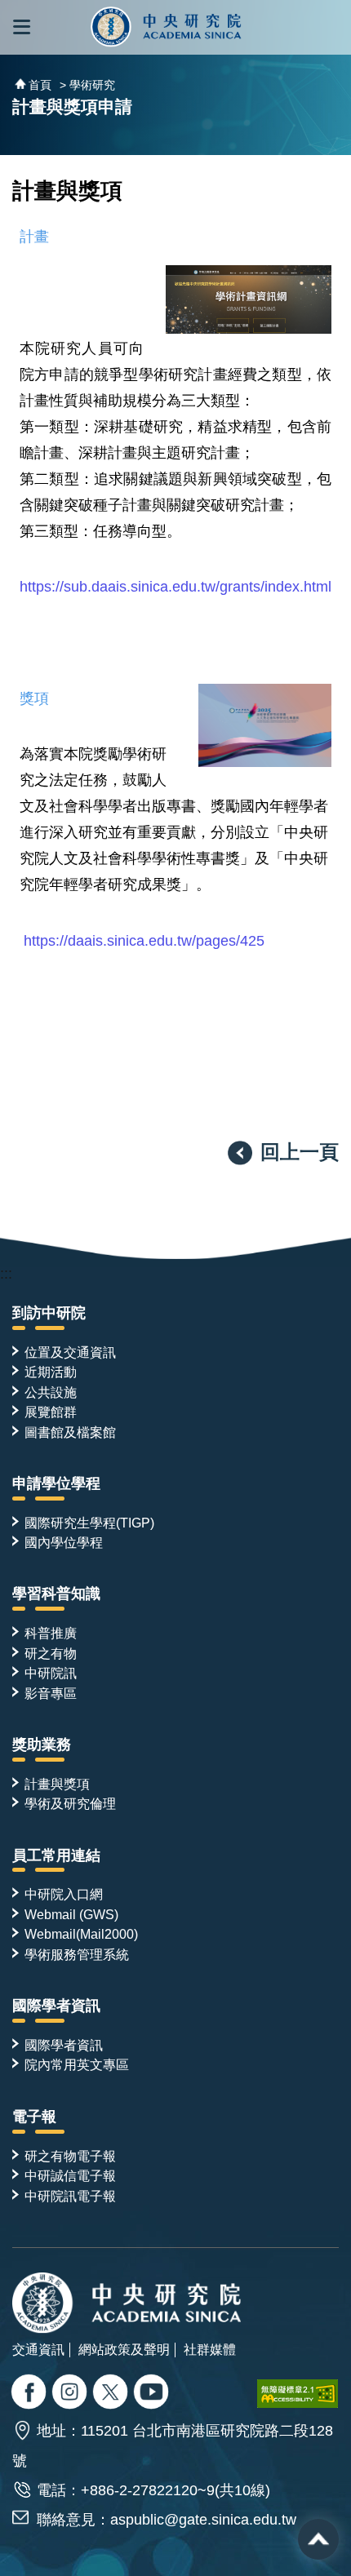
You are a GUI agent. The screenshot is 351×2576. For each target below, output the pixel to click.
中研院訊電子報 (70, 2196)
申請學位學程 (56, 1483)
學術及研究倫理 (70, 1803)
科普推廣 (51, 1633)
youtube (153, 2394)
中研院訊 (51, 1673)
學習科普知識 (56, 1594)
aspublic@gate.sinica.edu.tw (203, 2520)
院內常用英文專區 (77, 2064)
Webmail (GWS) (71, 1914)
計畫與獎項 (57, 1784)
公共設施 (51, 1392)
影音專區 (51, 1693)
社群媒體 (210, 2349)
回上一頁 (300, 1152)
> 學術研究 (87, 85)
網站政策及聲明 (124, 2349)
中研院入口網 (64, 1894)
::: (6, 1274)
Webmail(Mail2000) (81, 1934)
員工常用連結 (56, 1856)
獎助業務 (42, 1745)
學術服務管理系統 (77, 1954)
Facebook (31, 2394)
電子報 (34, 2117)
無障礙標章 (298, 2394)
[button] (22, 27)
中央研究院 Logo (166, 27)
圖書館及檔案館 (70, 1432)
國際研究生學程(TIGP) (89, 1523)
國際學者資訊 (56, 2006)
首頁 (40, 85)
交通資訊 (38, 2349)
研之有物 (51, 1653)
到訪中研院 (49, 1313)
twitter (71, 2394)
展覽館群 (51, 1412)
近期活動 (51, 1372)
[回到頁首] (318, 2539)
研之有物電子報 (70, 2156)
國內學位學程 (64, 1542)
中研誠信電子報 (70, 2175)
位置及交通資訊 (70, 1352)
